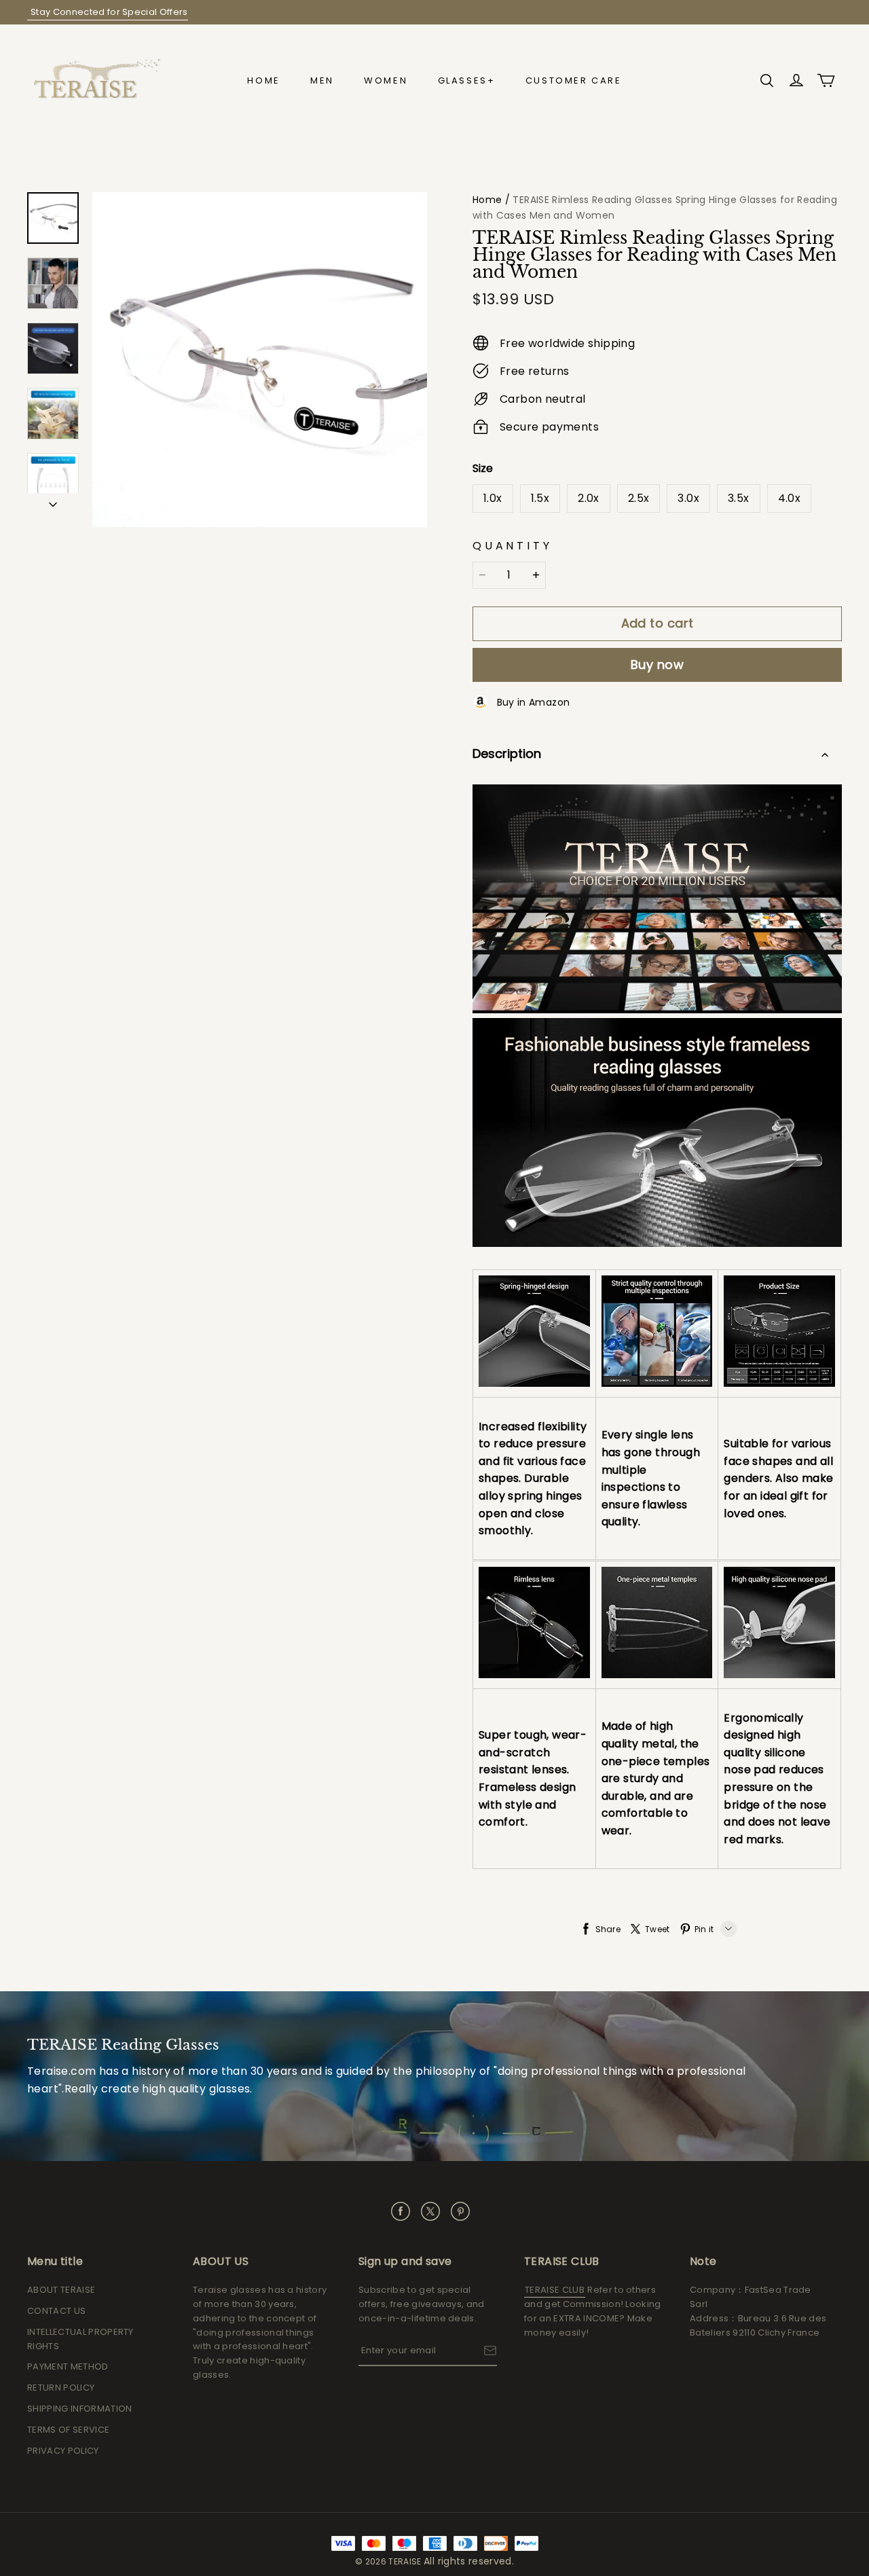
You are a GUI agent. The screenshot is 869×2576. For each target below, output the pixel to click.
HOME (263, 80)
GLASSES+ (467, 80)
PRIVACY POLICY (63, 2451)
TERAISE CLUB (555, 2290)
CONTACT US (56, 2311)
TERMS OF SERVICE (68, 2430)
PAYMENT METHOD (68, 2366)
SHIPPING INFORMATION (80, 2409)
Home (487, 200)
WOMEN (386, 80)
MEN (322, 80)
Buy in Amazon (529, 702)
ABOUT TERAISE (61, 2290)
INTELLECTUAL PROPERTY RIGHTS (80, 2339)
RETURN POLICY (61, 2388)
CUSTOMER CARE (574, 80)
